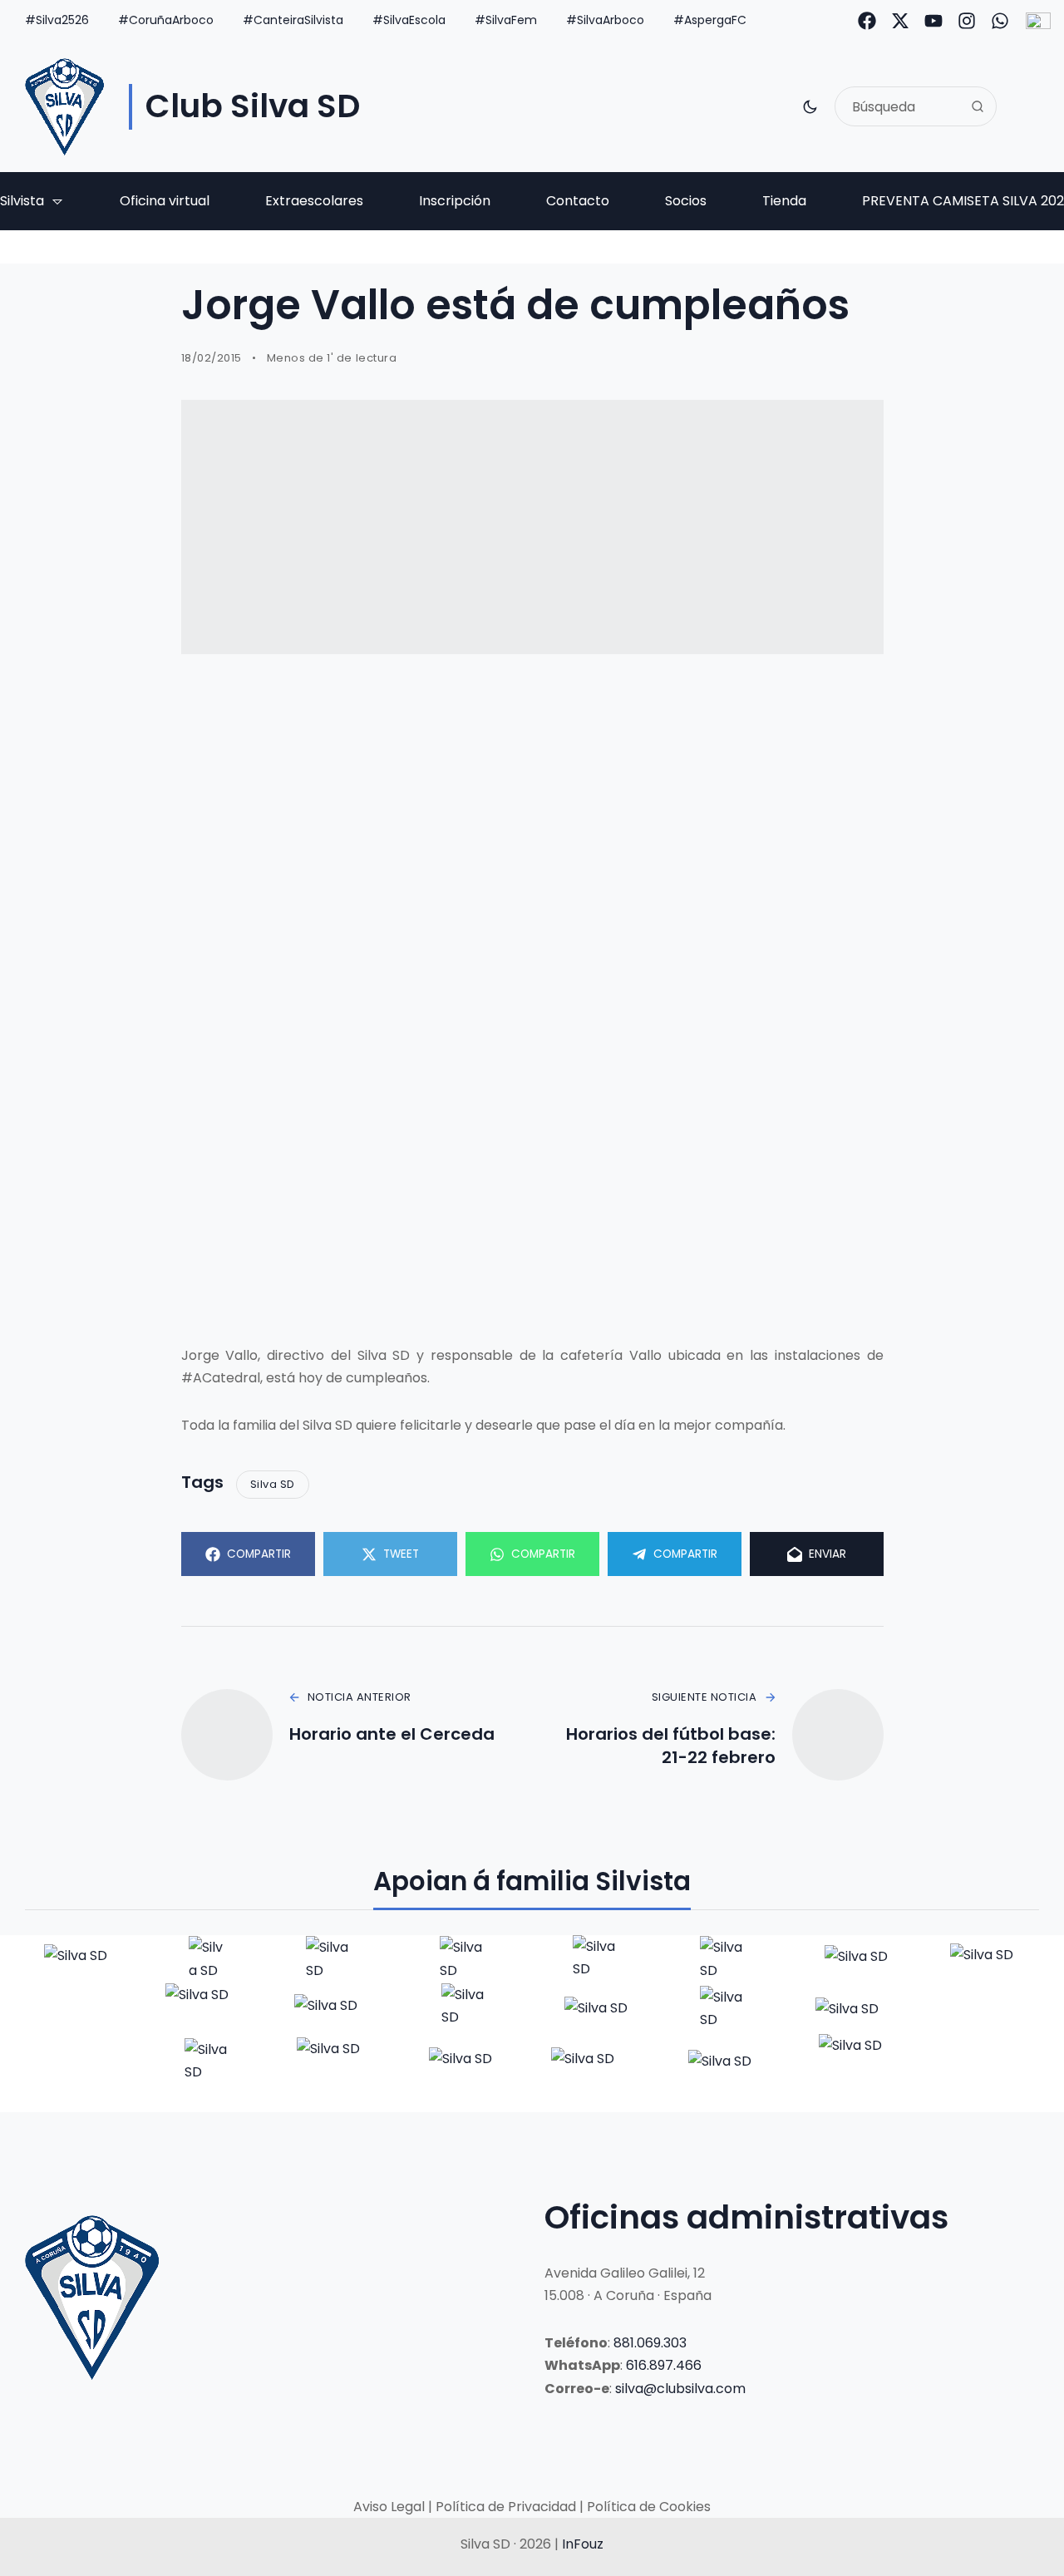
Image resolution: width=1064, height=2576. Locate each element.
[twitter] (900, 21)
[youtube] (933, 21)
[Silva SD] (64, 107)
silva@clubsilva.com (680, 2389)
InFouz (583, 2544)
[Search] (978, 106)
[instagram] (967, 21)
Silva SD (273, 1484)
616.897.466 (664, 2365)
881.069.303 (650, 2343)
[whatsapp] (1000, 21)
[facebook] (867, 21)
